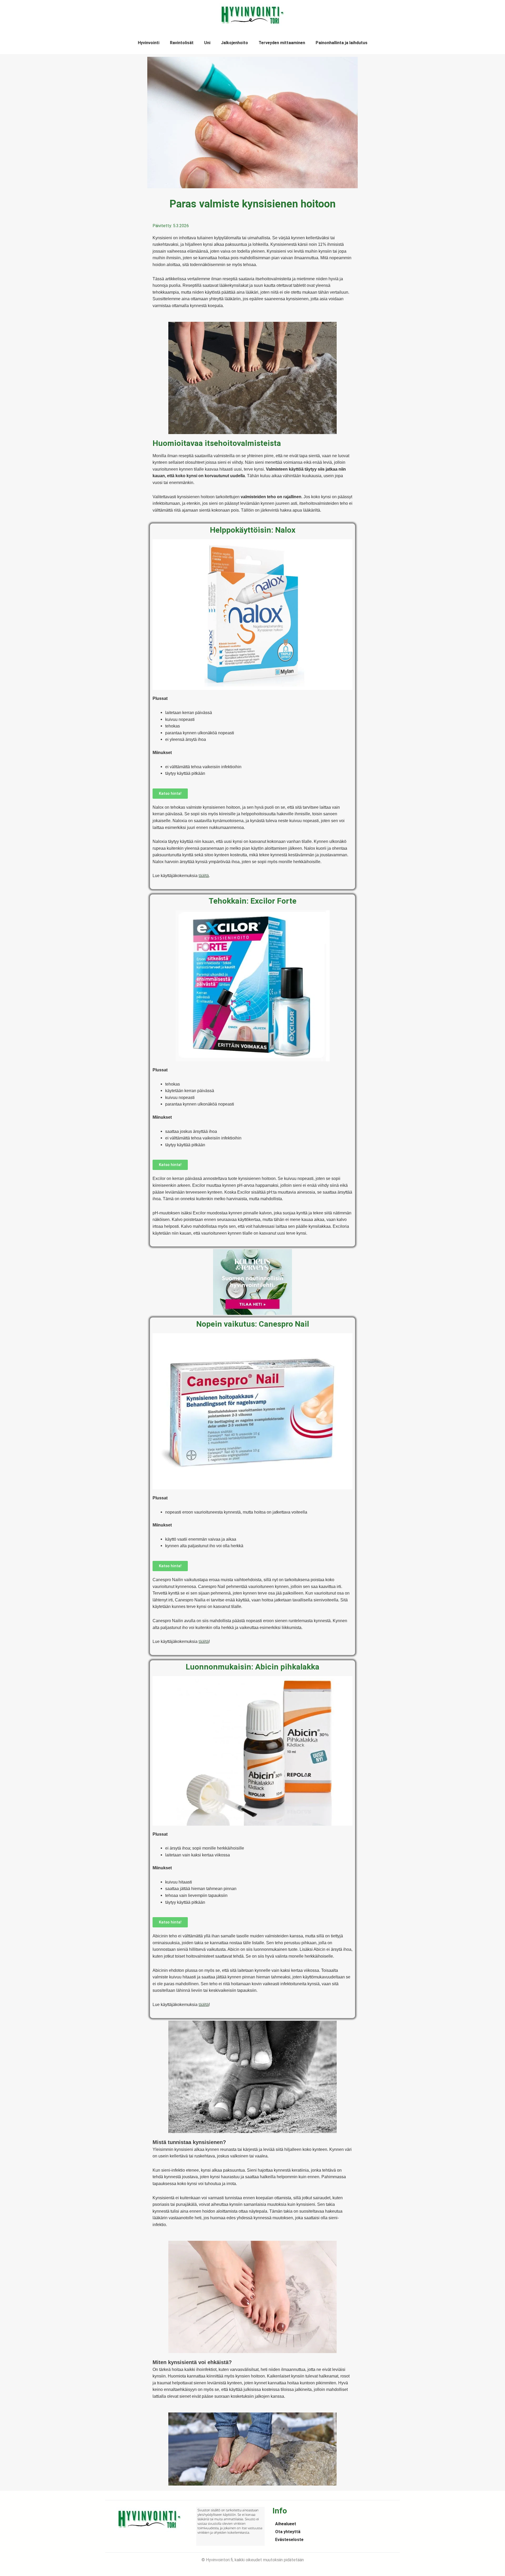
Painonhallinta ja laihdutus (342, 43)
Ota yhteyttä (288, 2532)
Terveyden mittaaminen (282, 43)
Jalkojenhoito (234, 43)
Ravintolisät (182, 43)
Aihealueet (286, 2524)
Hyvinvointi (149, 43)
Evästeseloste (289, 2540)
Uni (207, 43)
